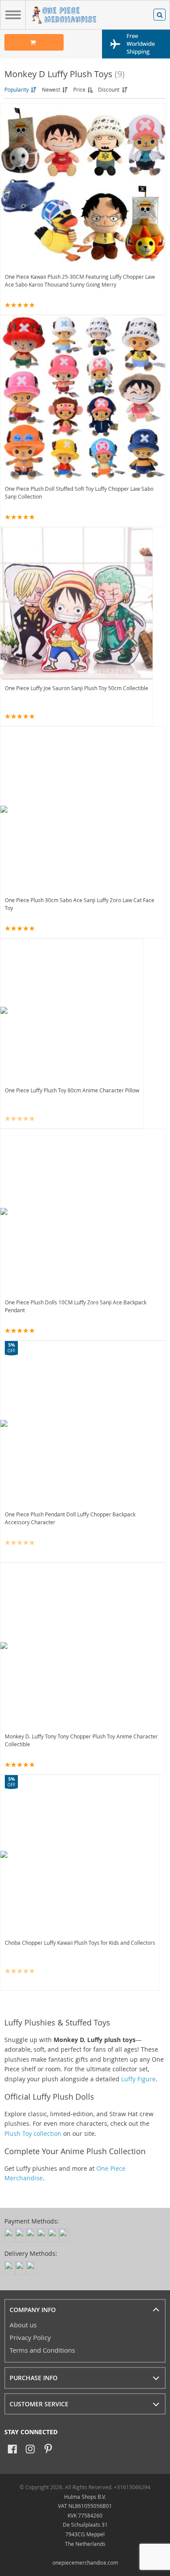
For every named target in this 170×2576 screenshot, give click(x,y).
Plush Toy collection (33, 2133)
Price (80, 89)
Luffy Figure (138, 2079)
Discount (109, 89)
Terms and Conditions (42, 2350)
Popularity (17, 89)
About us (23, 2325)
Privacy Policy (30, 2337)
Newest (52, 89)
